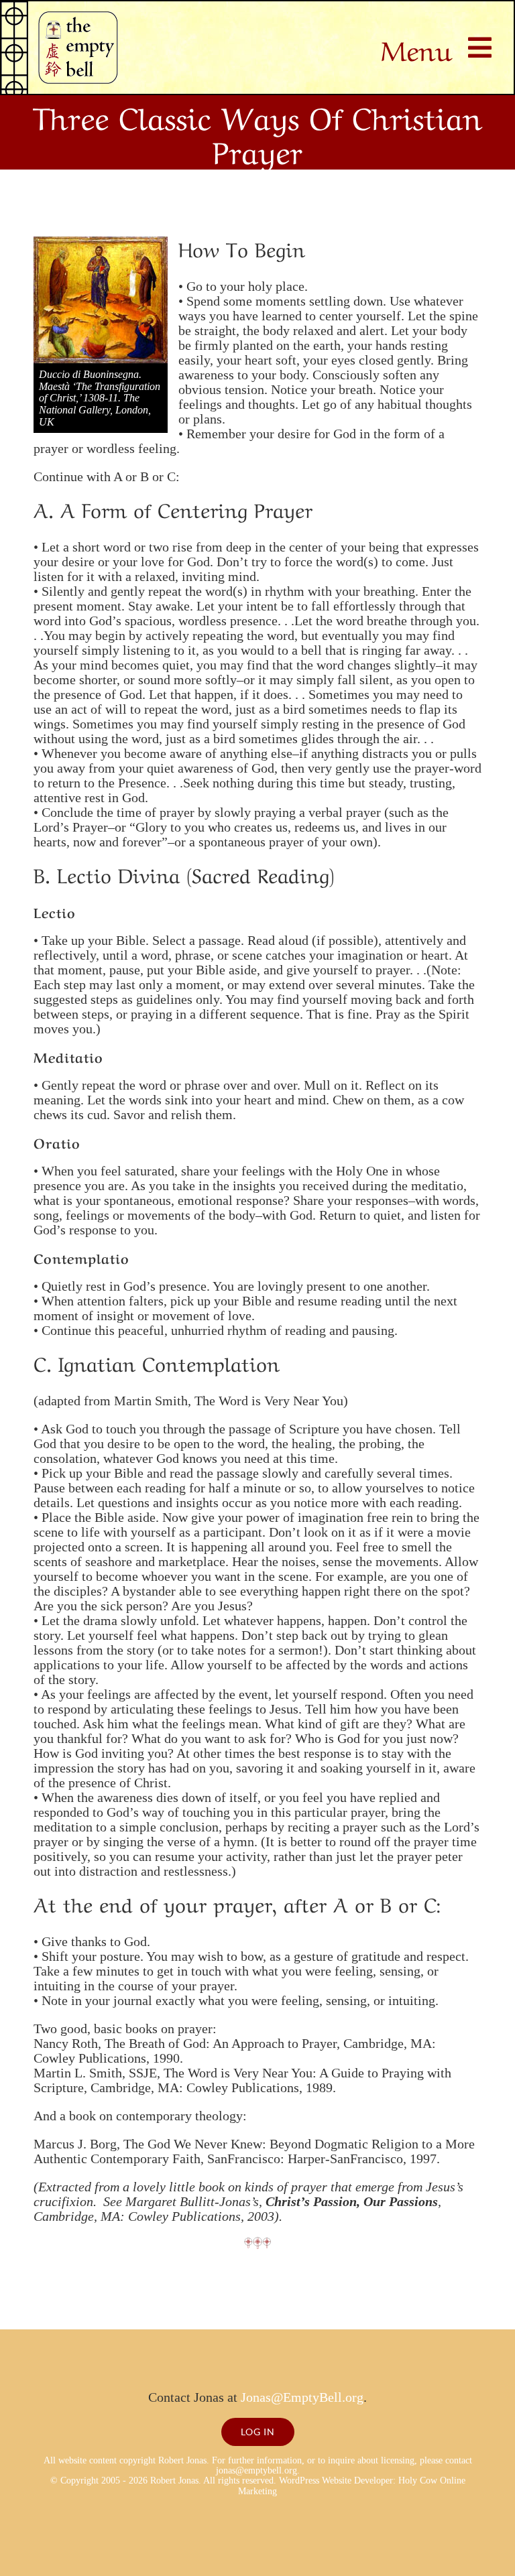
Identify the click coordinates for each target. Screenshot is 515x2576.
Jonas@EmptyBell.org (302, 2397)
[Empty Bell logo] (78, 18)
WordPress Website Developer (336, 2481)
